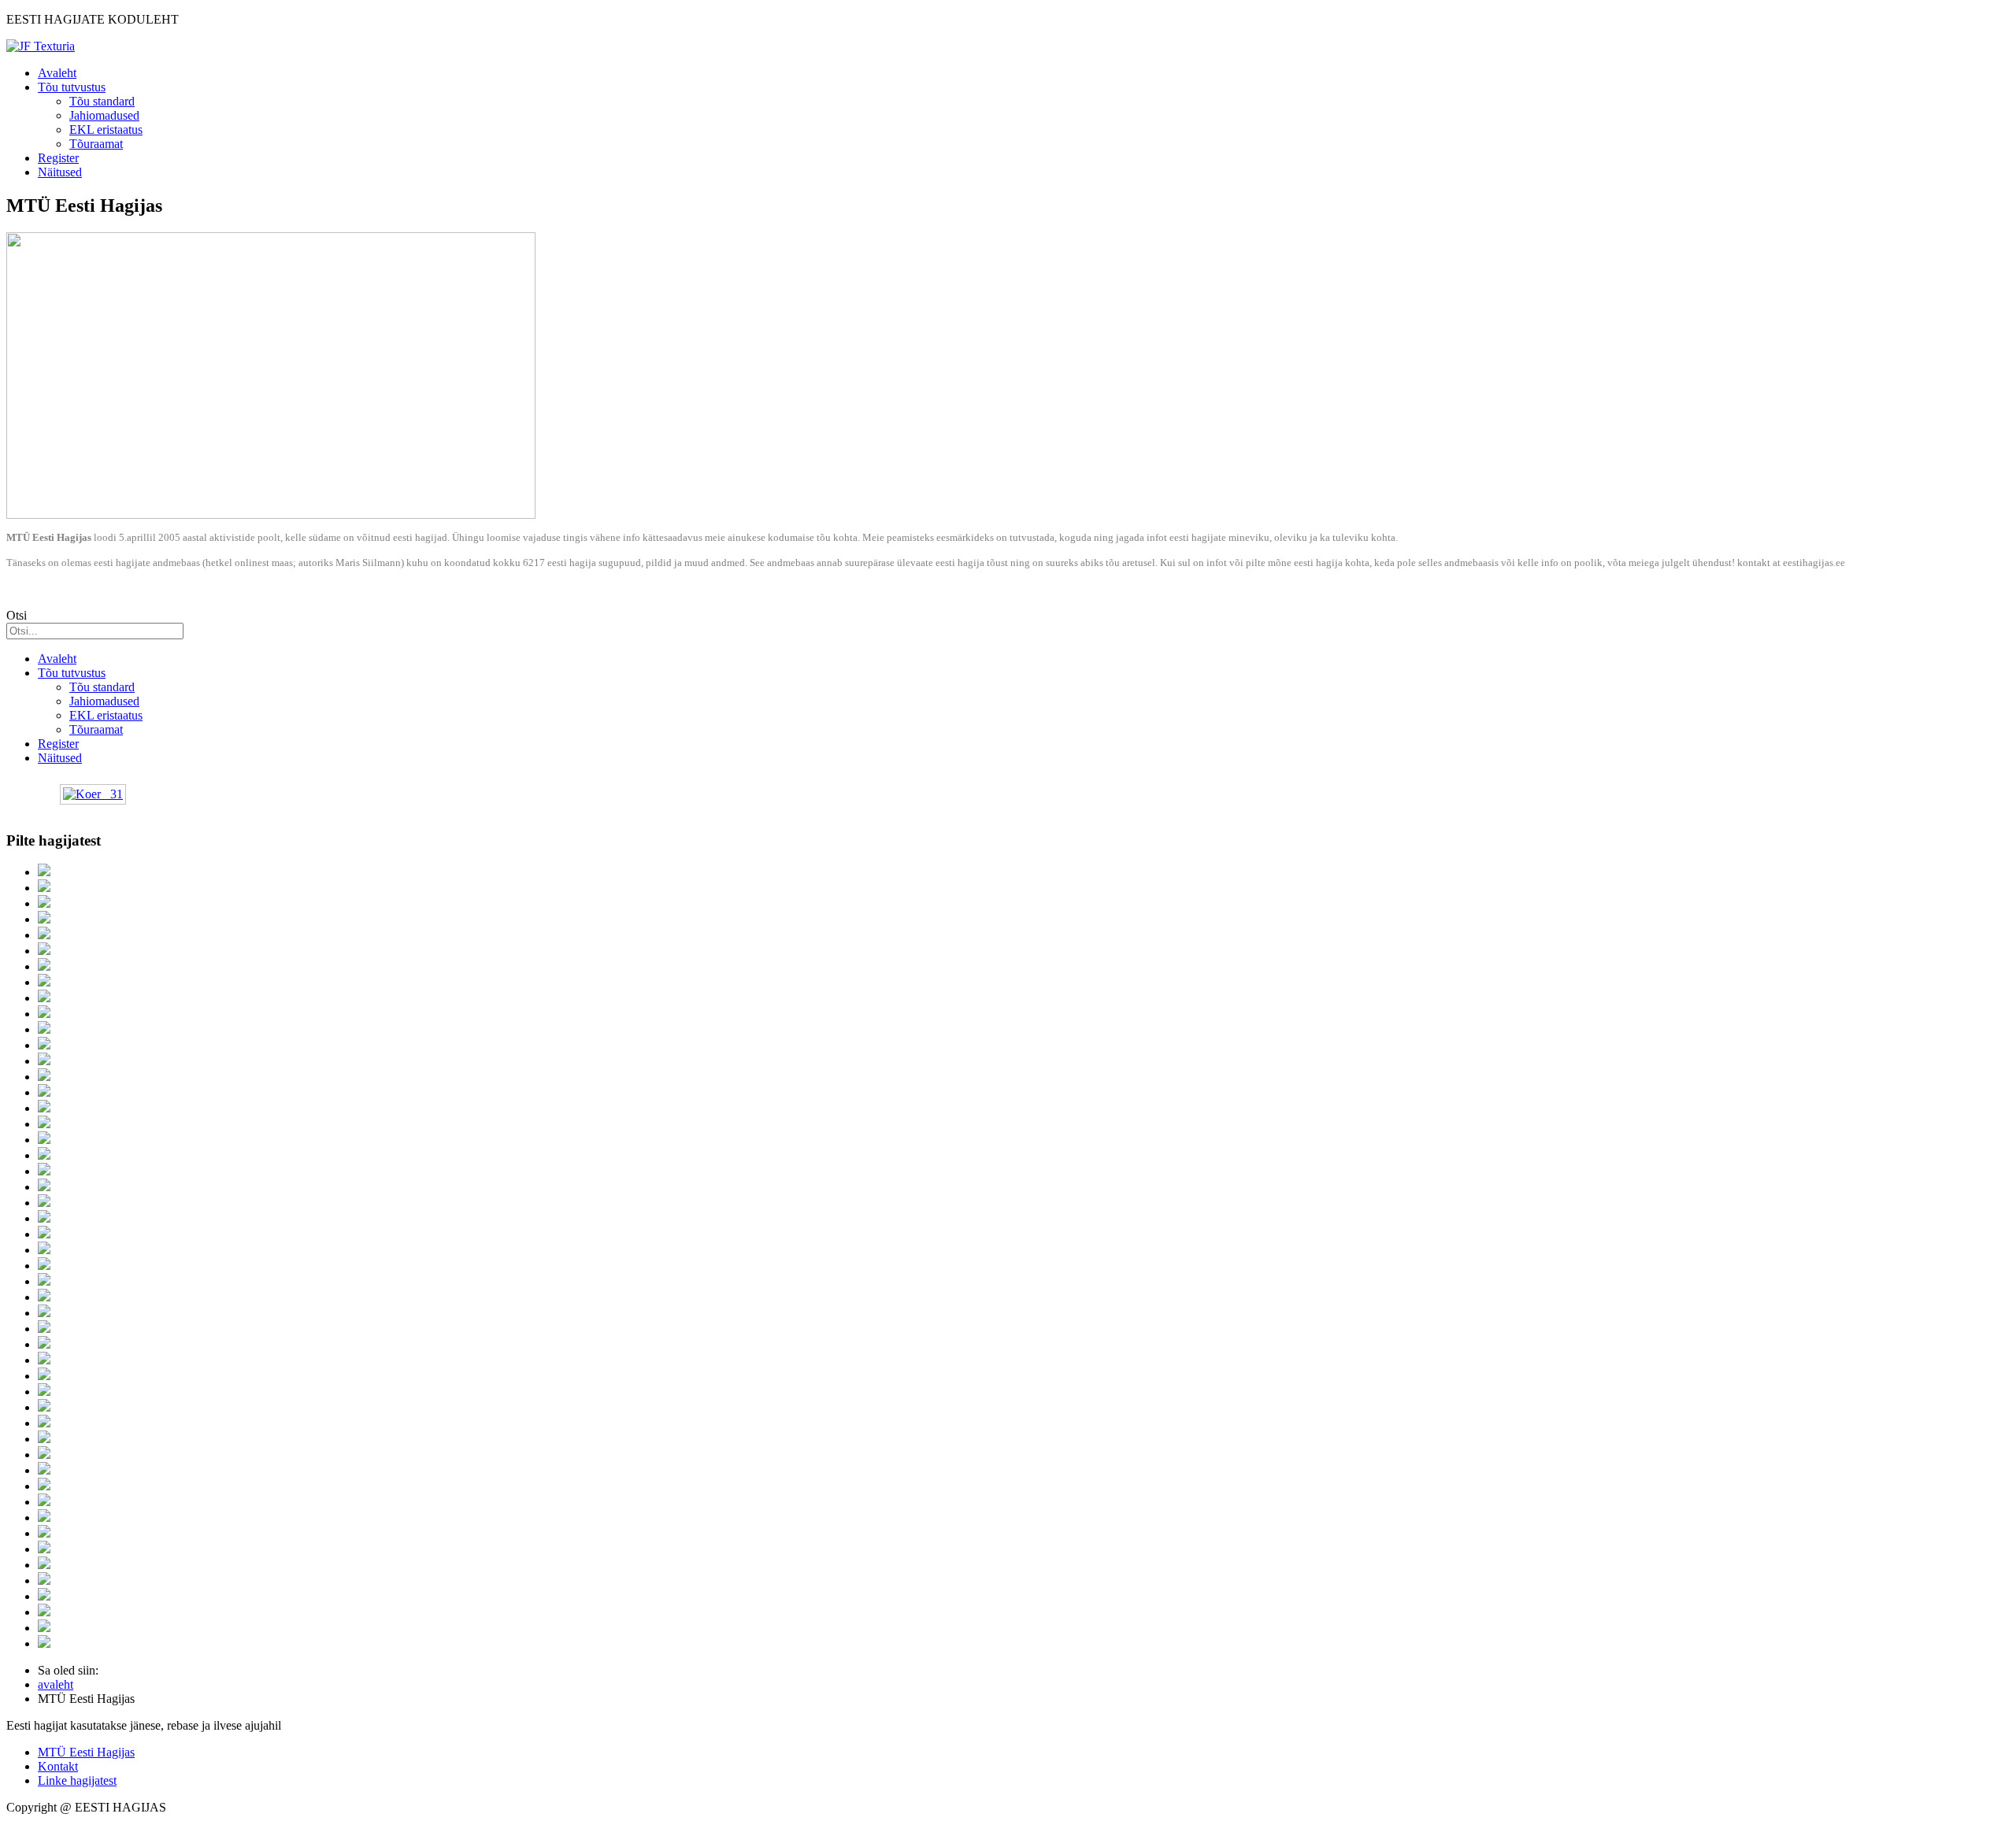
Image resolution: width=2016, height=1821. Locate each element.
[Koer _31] (93, 794)
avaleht (56, 1684)
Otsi (17, 615)
